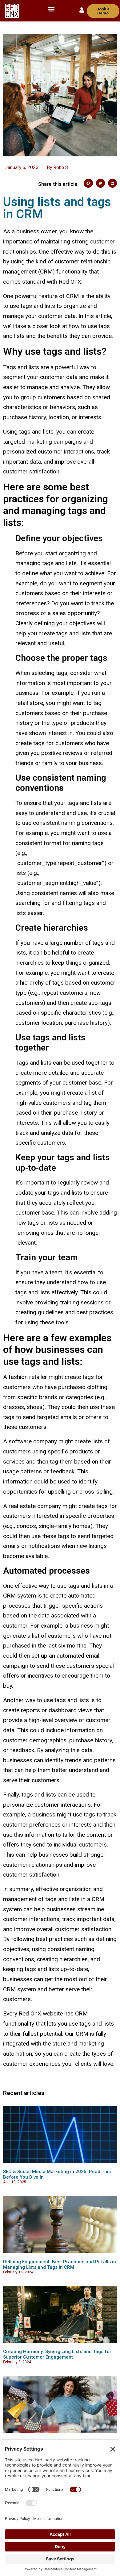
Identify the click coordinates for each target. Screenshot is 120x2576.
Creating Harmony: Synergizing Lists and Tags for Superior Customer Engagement (57, 2354)
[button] (52, 9)
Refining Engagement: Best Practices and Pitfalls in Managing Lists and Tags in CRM (60, 2264)
